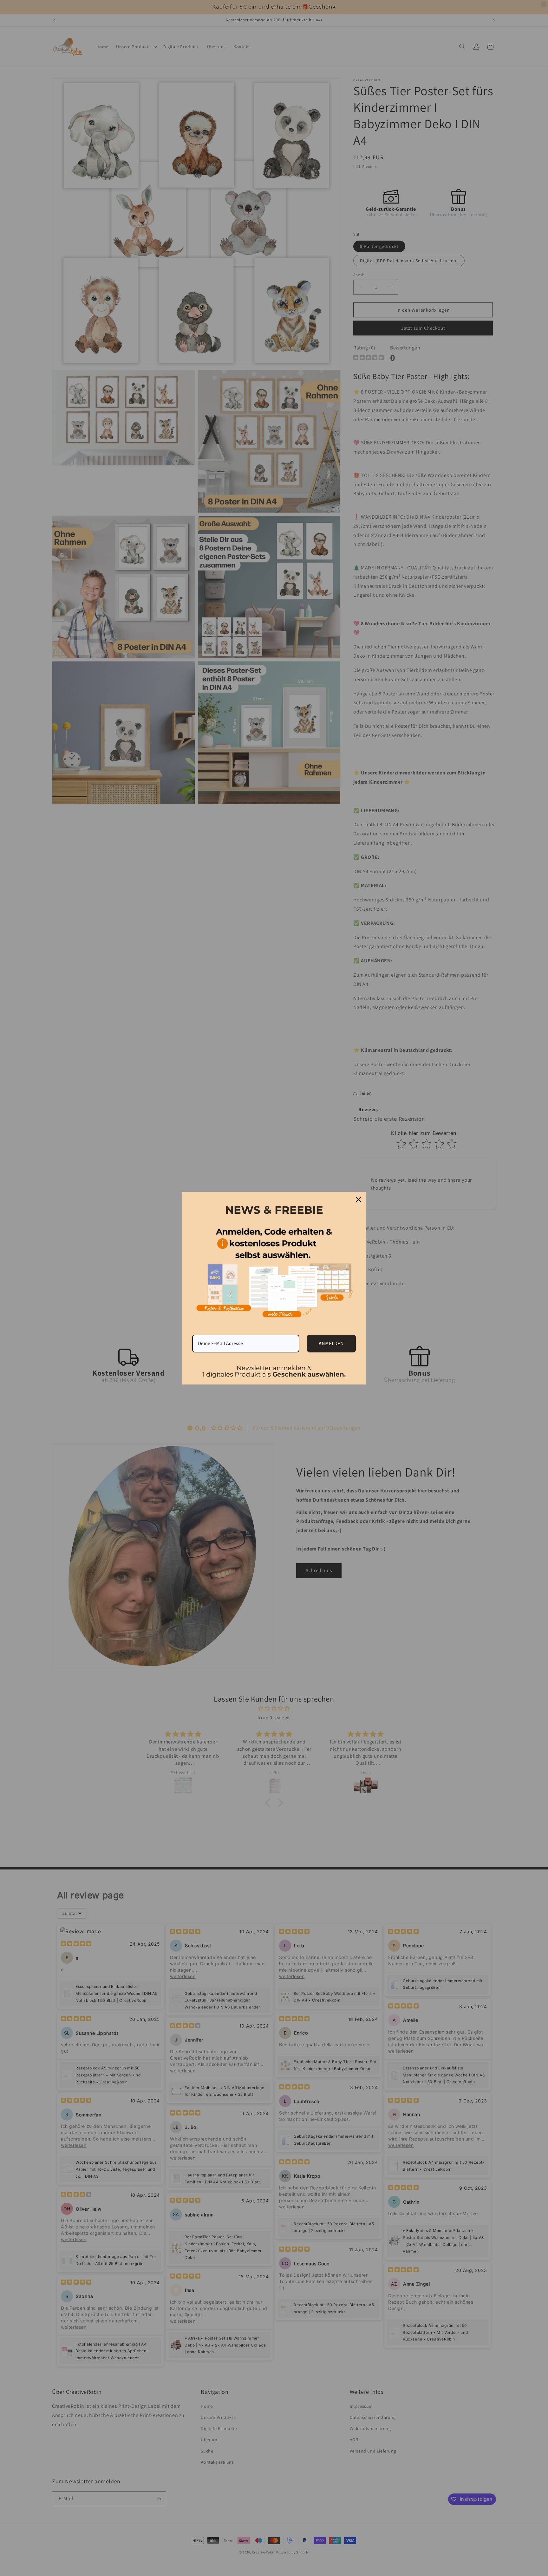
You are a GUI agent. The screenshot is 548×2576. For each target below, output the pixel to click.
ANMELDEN (331, 1343)
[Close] (358, 1199)
